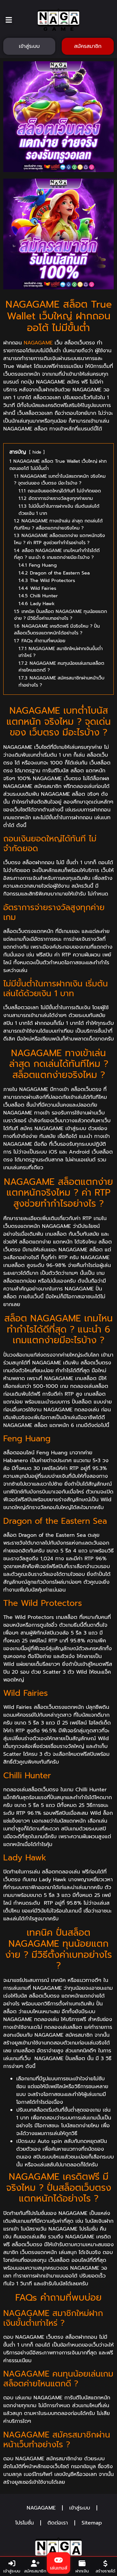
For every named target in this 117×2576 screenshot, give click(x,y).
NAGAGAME (38, 343)
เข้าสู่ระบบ (80, 2508)
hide (37, 452)
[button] (9, 20)
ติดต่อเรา (58, 2523)
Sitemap (92, 2523)
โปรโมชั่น (25, 2523)
